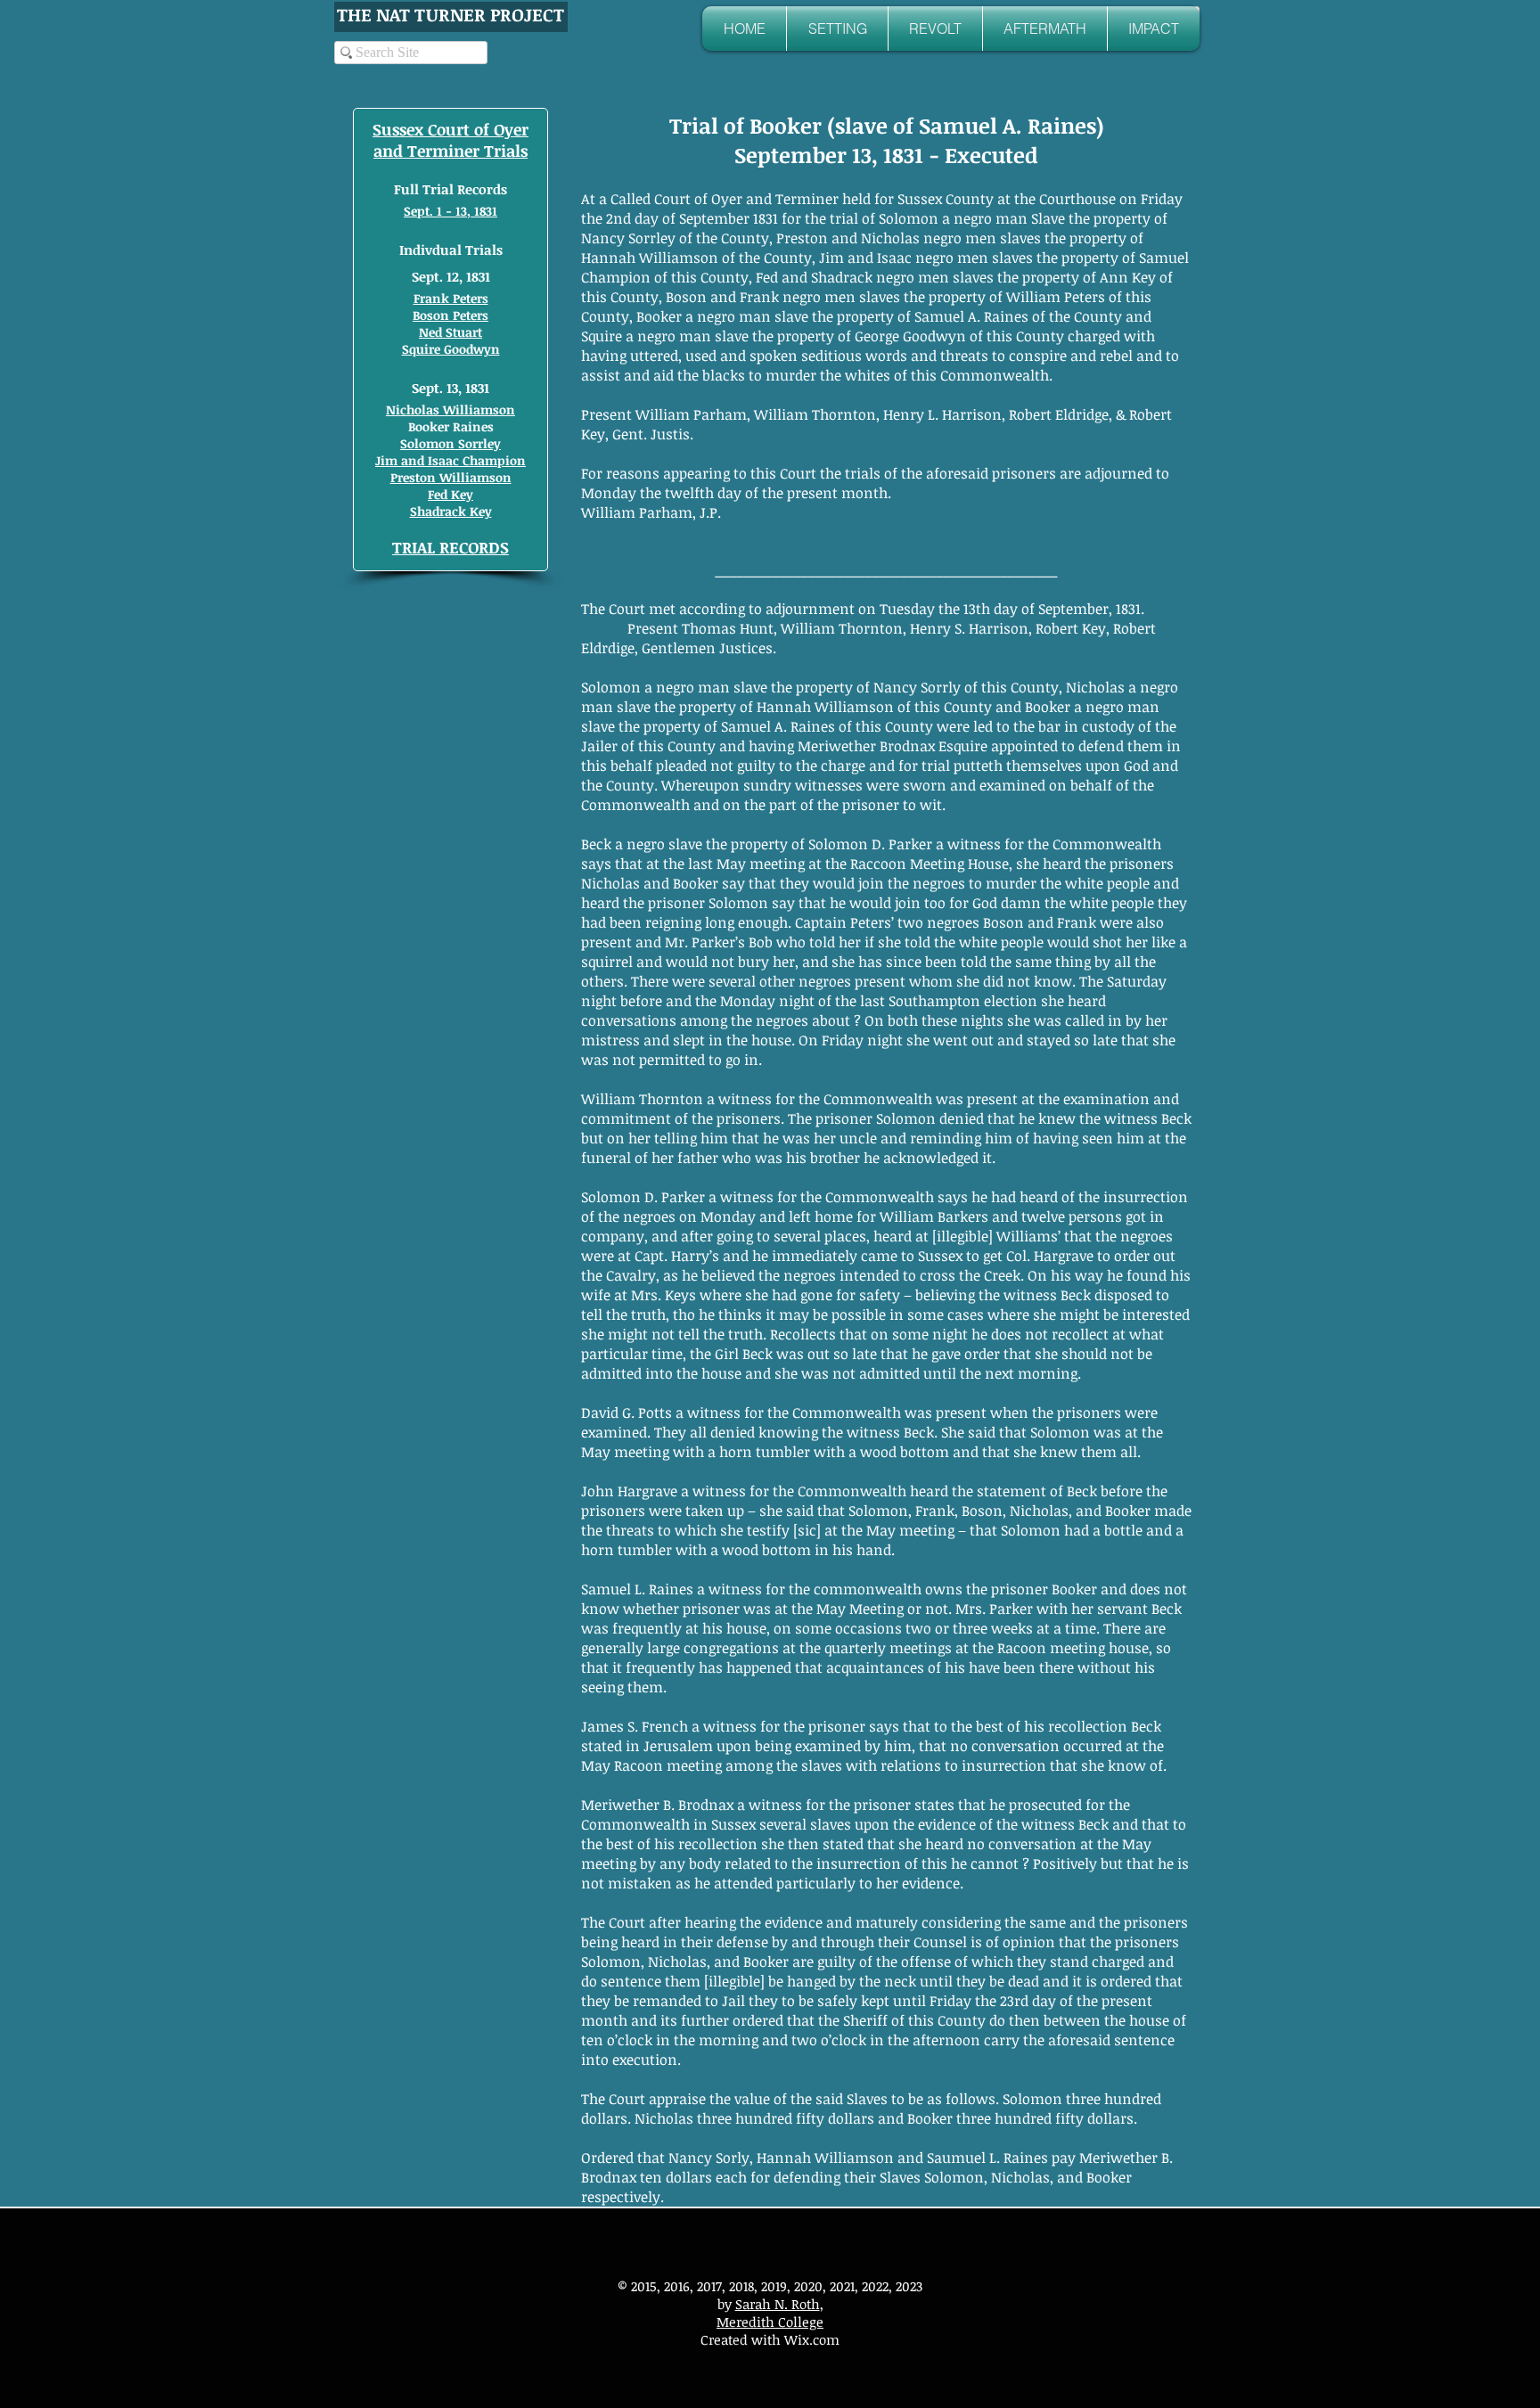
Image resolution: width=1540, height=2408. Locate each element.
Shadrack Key (451, 511)
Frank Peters (451, 298)
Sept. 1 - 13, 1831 (451, 211)
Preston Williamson (451, 477)
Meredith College (770, 2322)
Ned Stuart (451, 332)
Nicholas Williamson (451, 410)
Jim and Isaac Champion (451, 460)
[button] (837, 29)
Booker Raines (451, 426)
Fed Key (451, 494)
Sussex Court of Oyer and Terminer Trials (451, 140)
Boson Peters (451, 315)
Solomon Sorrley (451, 443)
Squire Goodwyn (451, 349)
